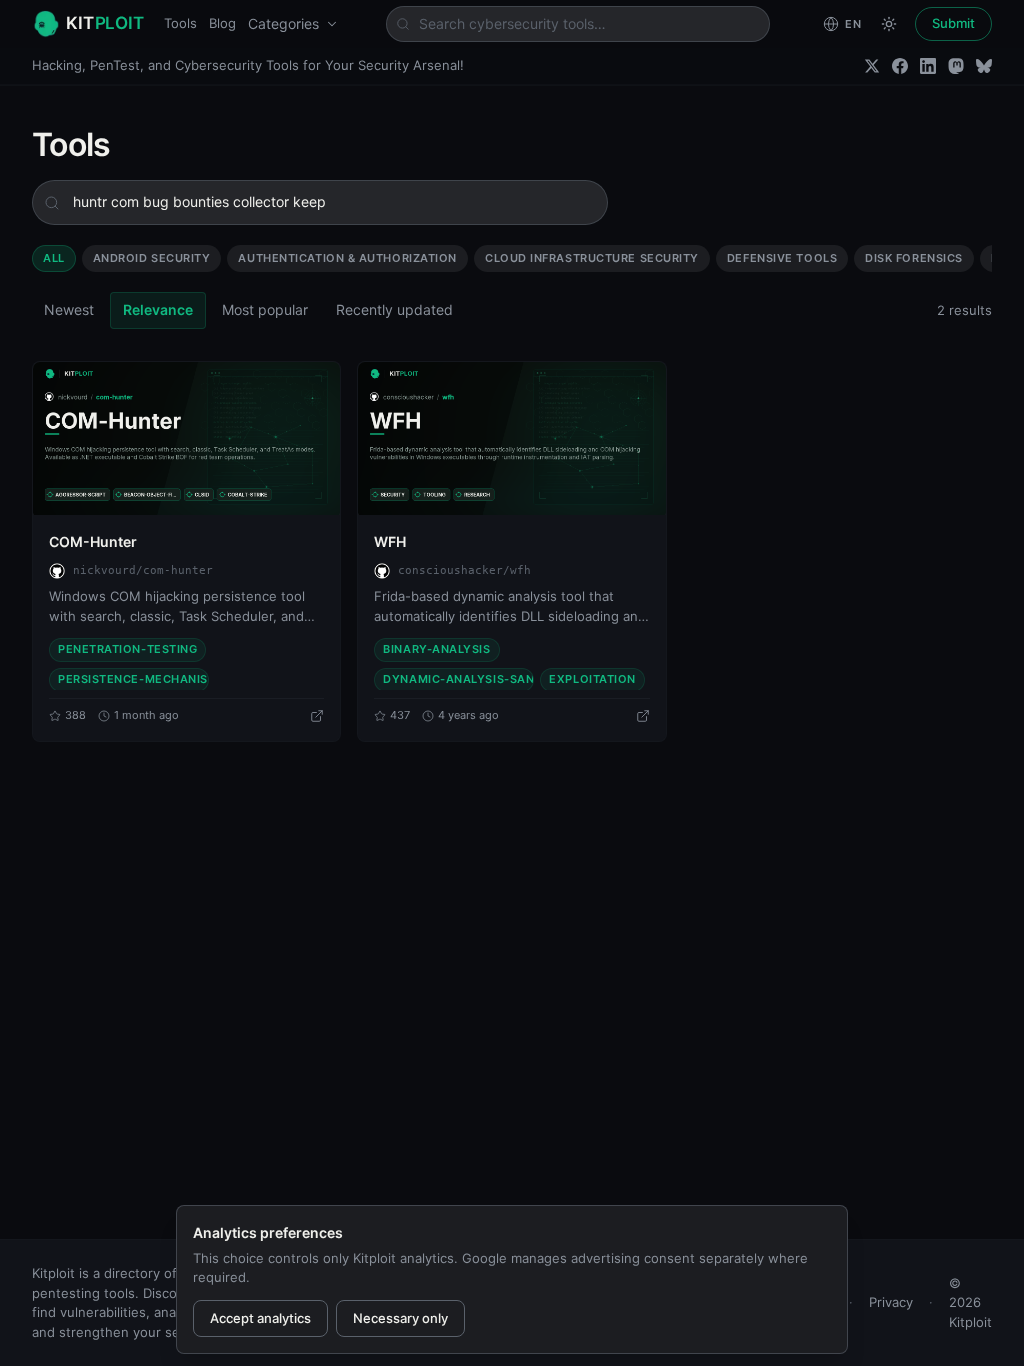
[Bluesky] (984, 66)
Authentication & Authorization (347, 258)
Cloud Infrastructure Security (592, 258)
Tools (180, 23)
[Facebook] (900, 66)
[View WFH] (511, 439)
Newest (69, 309)
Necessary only (400, 1318)
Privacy (891, 1302)
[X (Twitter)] (872, 66)
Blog (222, 23)
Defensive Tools (782, 258)
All (54, 258)
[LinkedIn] (928, 66)
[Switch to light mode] (889, 24)
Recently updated (394, 309)
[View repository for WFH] (643, 716)
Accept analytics (260, 1318)
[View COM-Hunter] (186, 439)
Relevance (158, 309)
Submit (953, 23)
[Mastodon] (956, 66)
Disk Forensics (914, 258)
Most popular (265, 309)
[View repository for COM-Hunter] (317, 716)
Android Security (152, 258)
